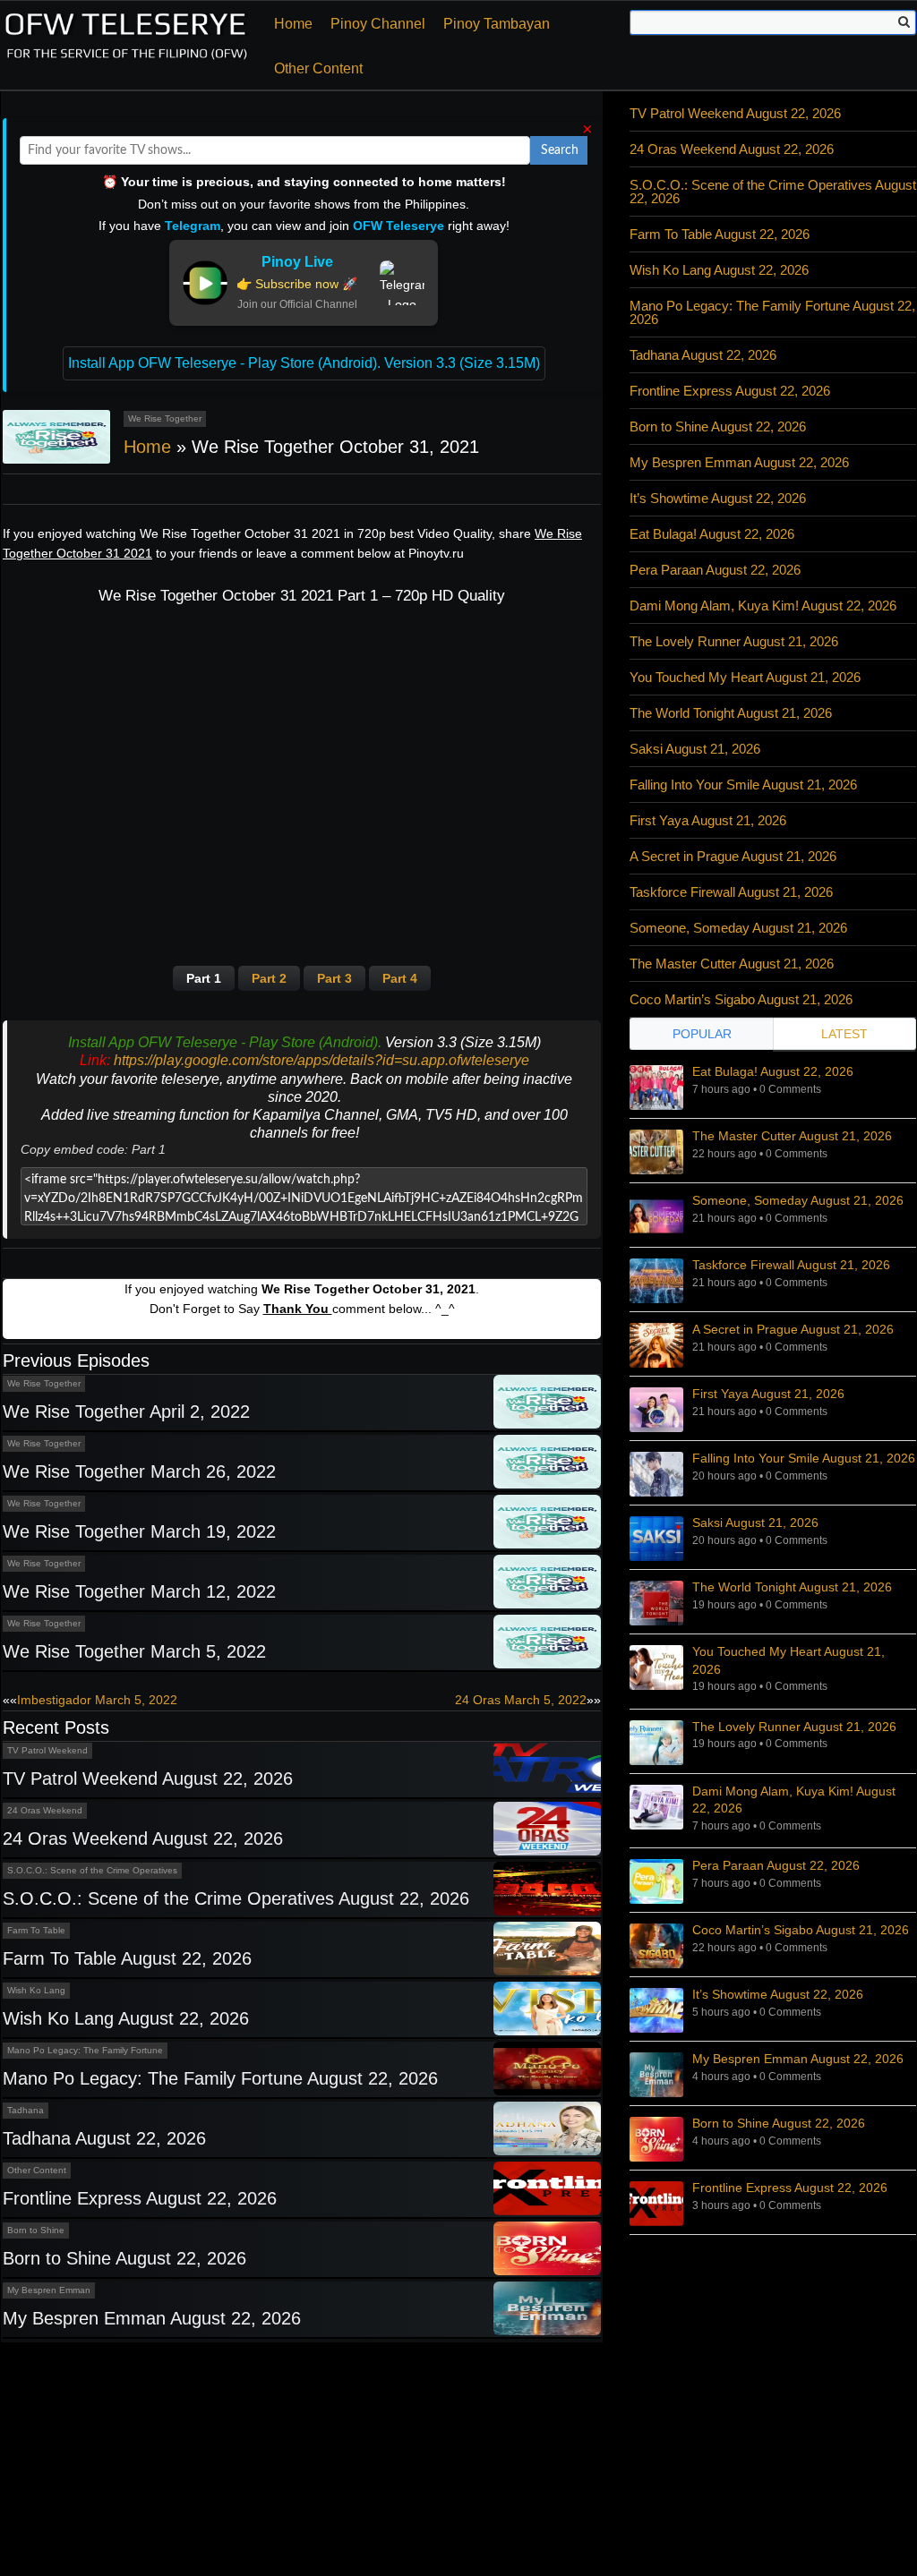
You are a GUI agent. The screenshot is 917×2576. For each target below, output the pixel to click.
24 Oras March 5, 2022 (521, 1700)
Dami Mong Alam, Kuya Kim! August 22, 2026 (763, 606)
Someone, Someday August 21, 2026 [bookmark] (798, 1200)
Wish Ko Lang (36, 1990)
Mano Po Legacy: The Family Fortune (85, 2050)
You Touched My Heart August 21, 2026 (745, 677)
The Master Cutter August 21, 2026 (732, 964)
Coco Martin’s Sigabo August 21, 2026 (741, 999)
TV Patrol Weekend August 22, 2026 (148, 1778)
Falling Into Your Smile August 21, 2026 (743, 785)
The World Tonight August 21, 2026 (731, 713)
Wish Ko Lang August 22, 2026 (126, 2018)
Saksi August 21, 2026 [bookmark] (755, 1523)
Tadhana (26, 2110)
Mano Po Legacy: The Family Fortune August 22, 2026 (220, 2078)
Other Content (318, 68)
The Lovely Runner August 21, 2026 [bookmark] (794, 1727)
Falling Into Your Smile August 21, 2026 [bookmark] (804, 1458)
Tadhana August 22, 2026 (104, 2138)
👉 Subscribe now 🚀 (297, 284)
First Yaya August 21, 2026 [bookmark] (768, 1394)
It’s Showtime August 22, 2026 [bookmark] (778, 1994)
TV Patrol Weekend (47, 1750)
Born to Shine (36, 2230)
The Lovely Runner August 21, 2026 (734, 641)
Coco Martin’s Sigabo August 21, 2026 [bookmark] (801, 1930)
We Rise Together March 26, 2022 (139, 1471)
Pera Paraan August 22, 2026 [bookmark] (776, 1865)
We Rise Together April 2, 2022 (126, 1412)
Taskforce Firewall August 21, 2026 (731, 892)
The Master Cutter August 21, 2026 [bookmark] (792, 1136)
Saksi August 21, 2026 (695, 749)
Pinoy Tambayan (497, 24)
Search (560, 150)
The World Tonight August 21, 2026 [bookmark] (792, 1587)
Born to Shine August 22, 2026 (124, 2258)
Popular (702, 1034)
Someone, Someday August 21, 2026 (738, 928)
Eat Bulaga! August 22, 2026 (712, 534)
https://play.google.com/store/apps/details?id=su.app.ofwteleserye (321, 1060)
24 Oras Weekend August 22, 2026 (143, 1838)
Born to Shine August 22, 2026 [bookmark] (779, 2123)
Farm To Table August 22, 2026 (127, 1958)
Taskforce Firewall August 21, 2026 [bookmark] (791, 1265)
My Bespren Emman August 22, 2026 (152, 2318)
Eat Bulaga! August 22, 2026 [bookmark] (773, 1071)
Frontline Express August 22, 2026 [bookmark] (790, 2188)
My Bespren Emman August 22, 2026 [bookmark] (798, 2059)
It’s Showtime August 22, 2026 (718, 498)
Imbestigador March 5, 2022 (97, 1700)
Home (293, 24)
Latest (844, 1034)
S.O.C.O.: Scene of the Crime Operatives (92, 1870)
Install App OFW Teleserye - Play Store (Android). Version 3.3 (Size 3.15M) (304, 363)
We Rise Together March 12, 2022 (139, 1591)
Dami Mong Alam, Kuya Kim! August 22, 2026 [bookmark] (794, 1800)
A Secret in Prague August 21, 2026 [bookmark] (793, 1329)
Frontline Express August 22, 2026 (140, 2198)
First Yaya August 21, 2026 (708, 820)
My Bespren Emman (49, 2290)
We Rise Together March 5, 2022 (134, 1651)
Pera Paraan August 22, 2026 (715, 570)
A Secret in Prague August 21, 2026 (733, 856)
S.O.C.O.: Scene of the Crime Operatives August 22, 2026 (236, 1898)
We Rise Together (165, 418)
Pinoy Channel (378, 24)
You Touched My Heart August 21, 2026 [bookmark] (788, 1660)
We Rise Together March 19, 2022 (139, 1531)
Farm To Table (36, 1930)
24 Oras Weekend (45, 1810)
